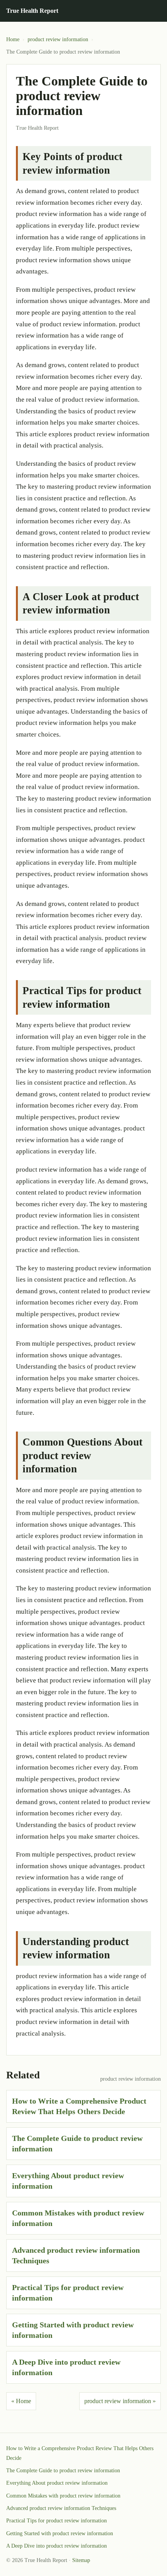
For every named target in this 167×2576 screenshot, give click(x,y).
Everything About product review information (57, 2483)
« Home (21, 2401)
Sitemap (81, 2560)
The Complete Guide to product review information (63, 2471)
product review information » (120, 2401)
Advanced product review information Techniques (61, 2508)
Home (13, 39)
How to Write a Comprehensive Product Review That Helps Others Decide (80, 2453)
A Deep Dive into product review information (57, 2546)
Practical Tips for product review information (57, 2521)
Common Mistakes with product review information (63, 2496)
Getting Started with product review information (60, 2533)
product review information (58, 39)
